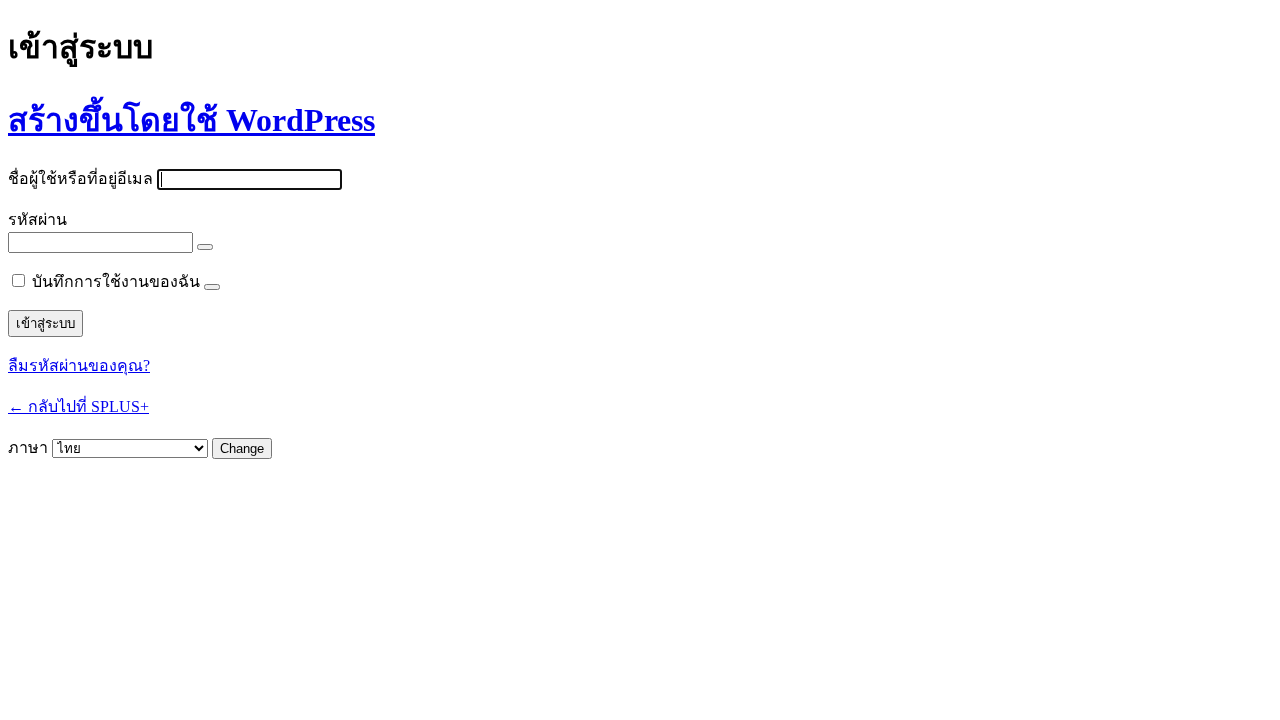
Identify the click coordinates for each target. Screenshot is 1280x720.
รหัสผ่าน (37, 219)
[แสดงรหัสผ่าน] (205, 247)
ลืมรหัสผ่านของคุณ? (79, 365)
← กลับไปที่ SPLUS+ (78, 406)
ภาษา (28, 447)
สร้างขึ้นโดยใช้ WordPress (191, 120)
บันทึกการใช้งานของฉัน (116, 281)
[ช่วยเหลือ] (212, 287)
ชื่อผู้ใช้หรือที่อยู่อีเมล (80, 178)
